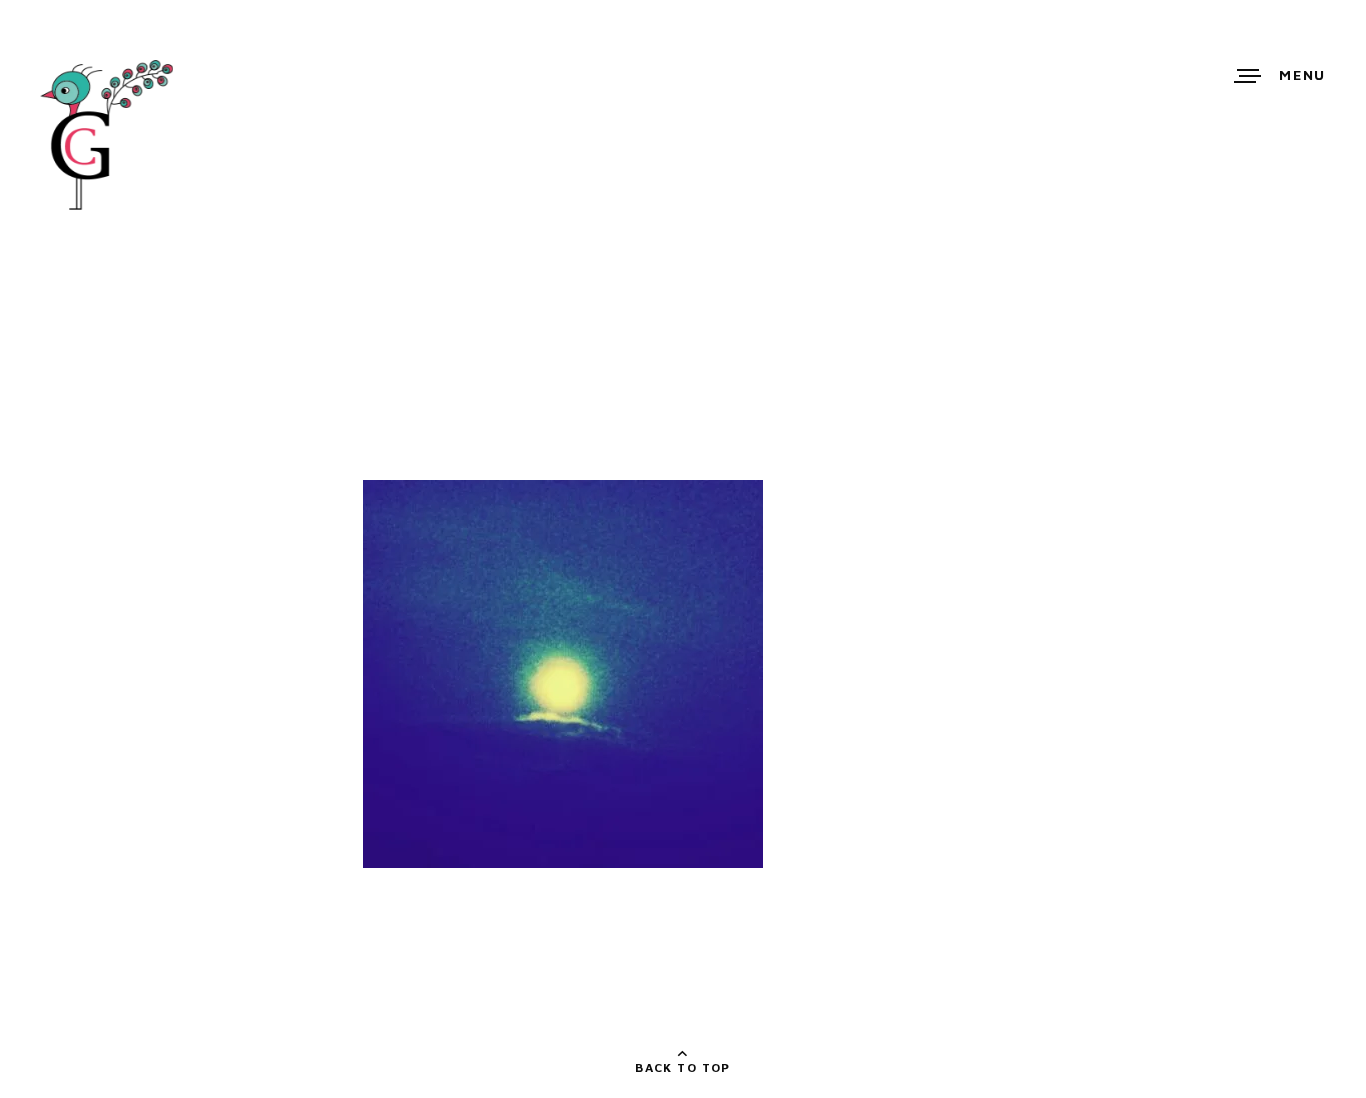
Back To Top (683, 1067)
